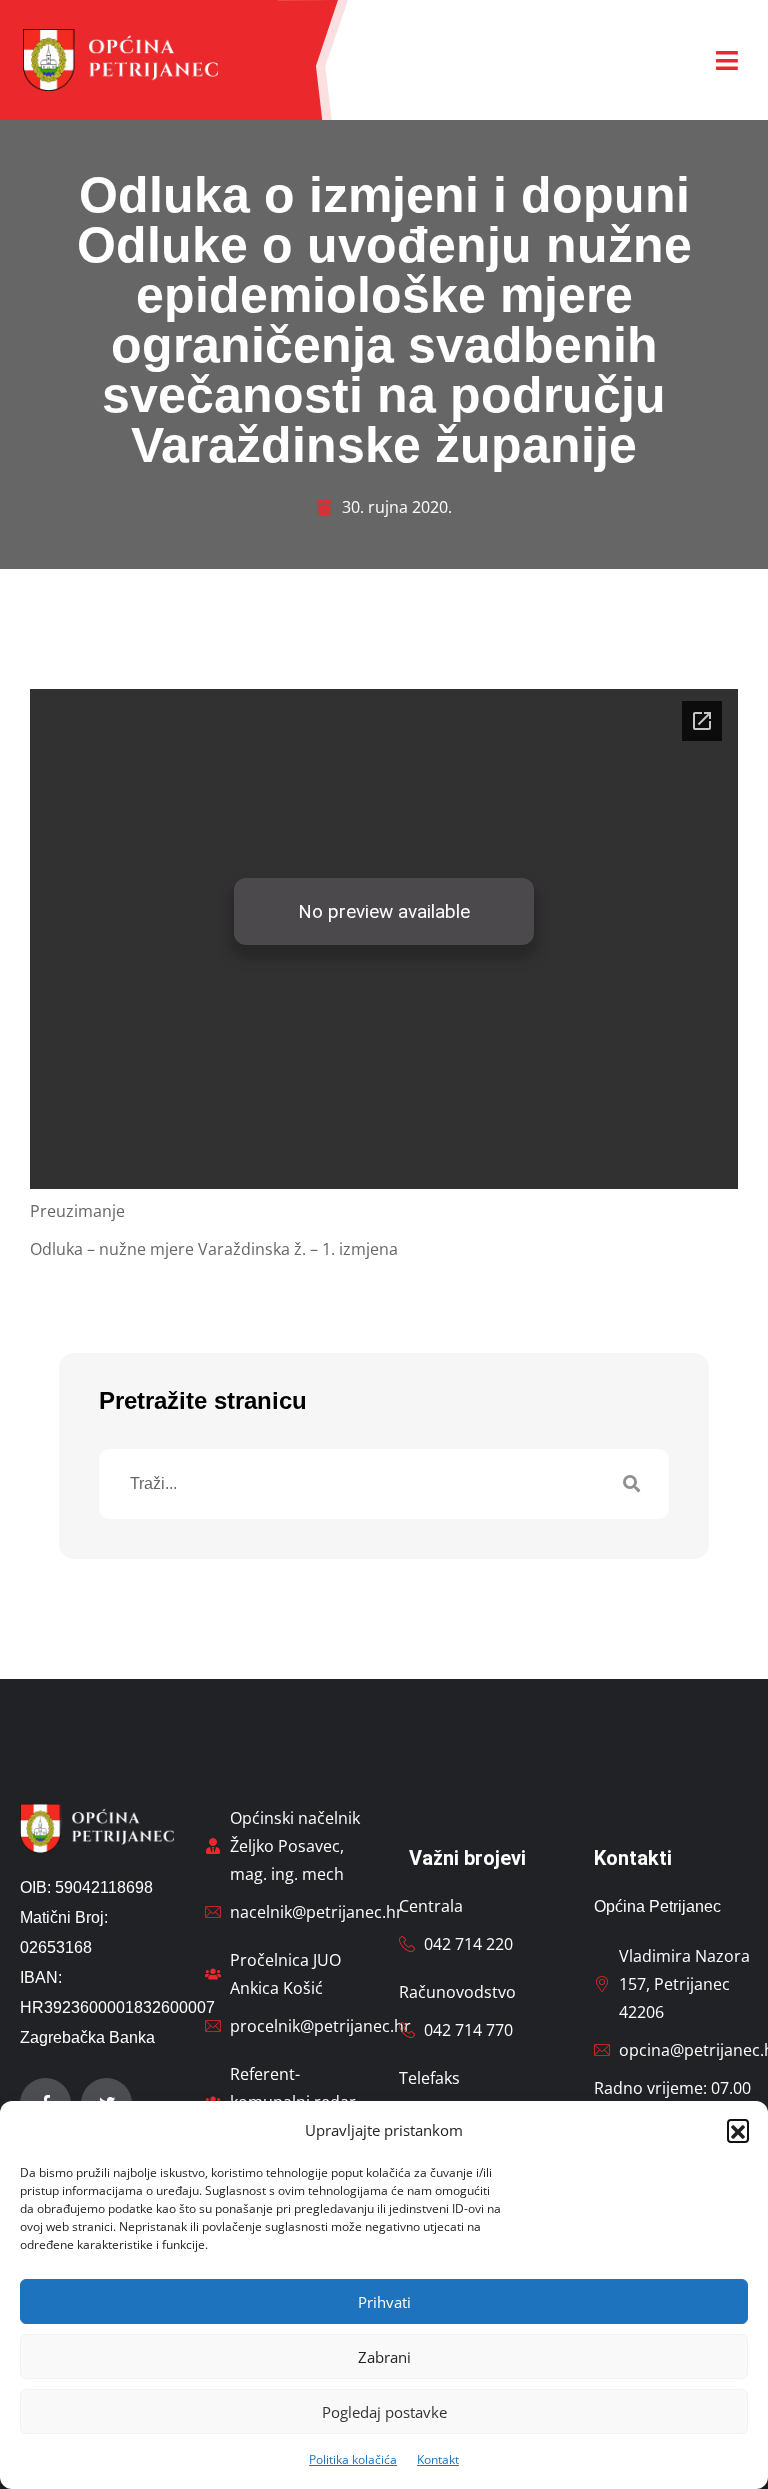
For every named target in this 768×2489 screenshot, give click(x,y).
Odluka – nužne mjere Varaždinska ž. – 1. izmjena (214, 1249)
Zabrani (384, 2357)
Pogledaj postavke (384, 2412)
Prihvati (384, 2302)
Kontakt (438, 2459)
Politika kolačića (353, 2459)
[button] (738, 2130)
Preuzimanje (77, 1211)
